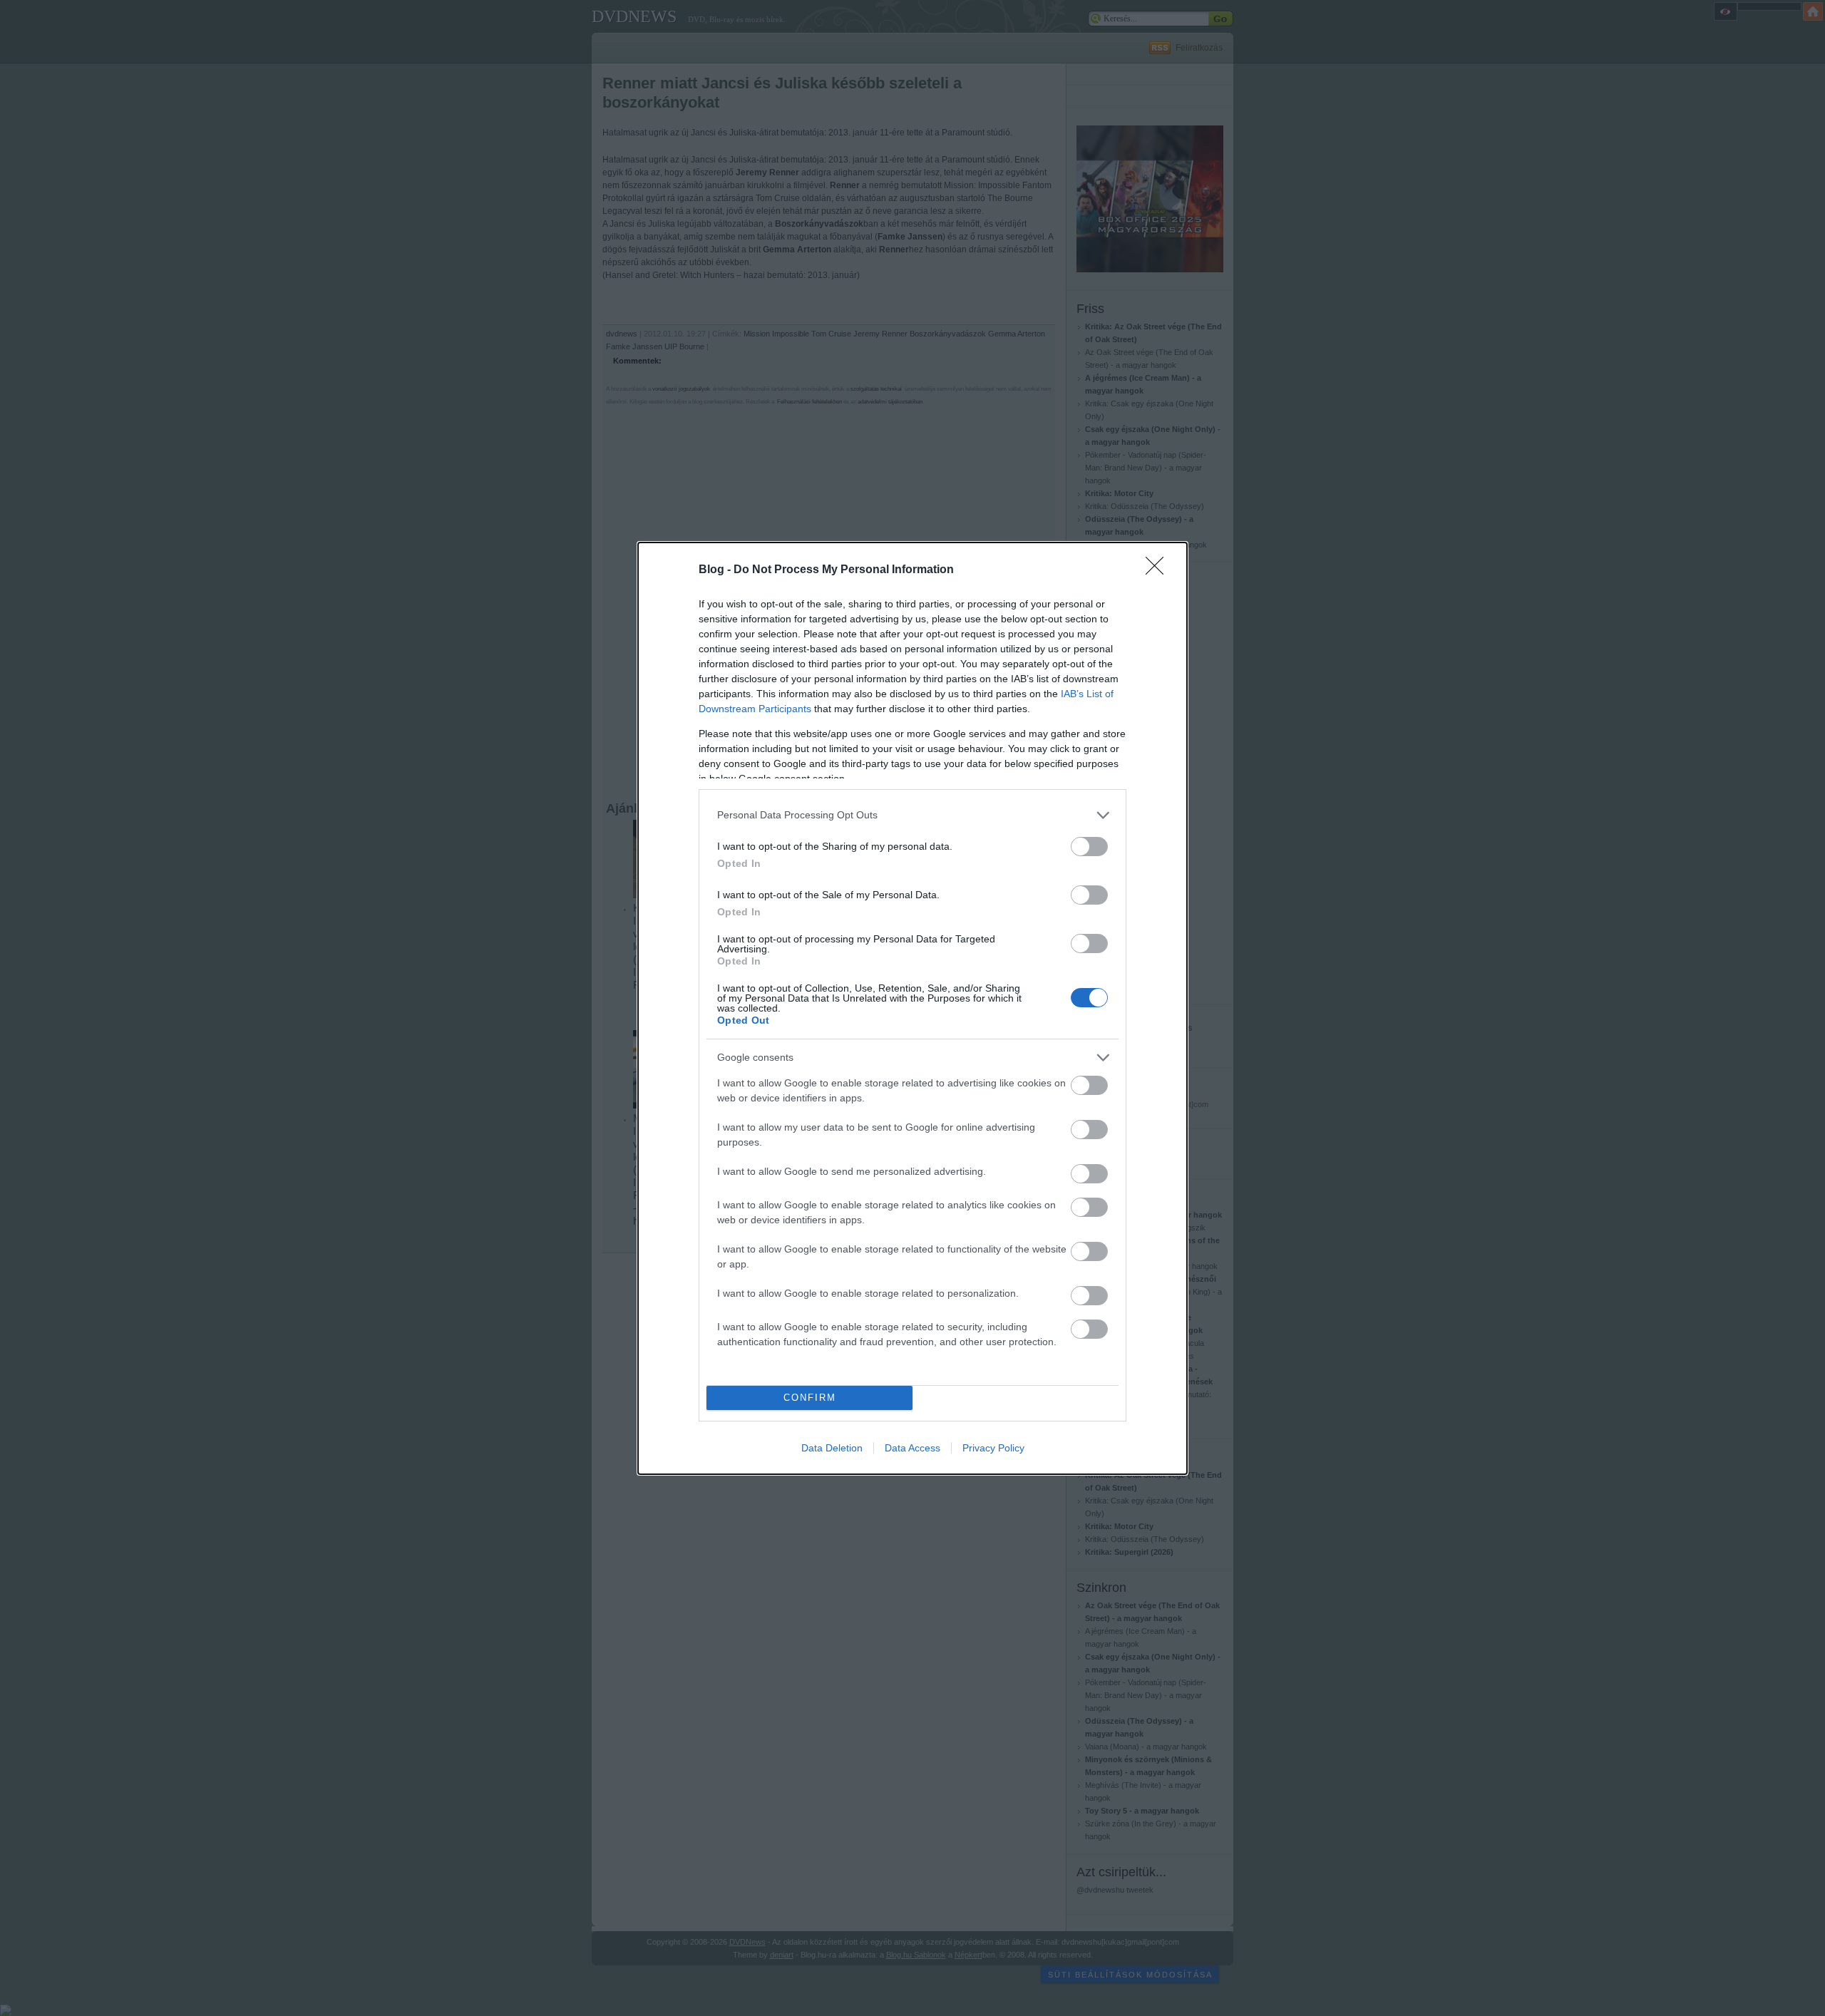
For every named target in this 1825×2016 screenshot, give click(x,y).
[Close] (1159, 570)
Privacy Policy (993, 1448)
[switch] (1089, 847)
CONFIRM (810, 1398)
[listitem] (912, 815)
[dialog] (912, 1008)
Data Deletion (832, 1448)
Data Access (912, 1448)
